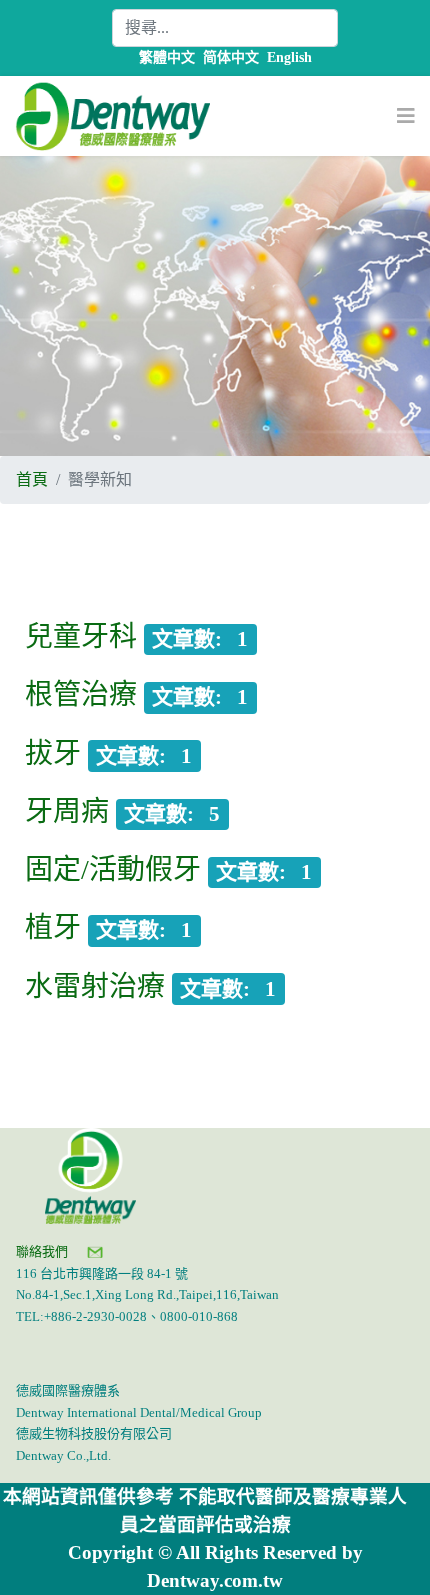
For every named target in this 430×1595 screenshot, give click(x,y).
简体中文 (231, 57)
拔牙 (53, 753)
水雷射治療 (95, 986)
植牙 (53, 927)
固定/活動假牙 (113, 869)
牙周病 (67, 811)
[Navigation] (406, 116)
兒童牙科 (81, 636)
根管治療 (81, 694)
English (289, 57)
